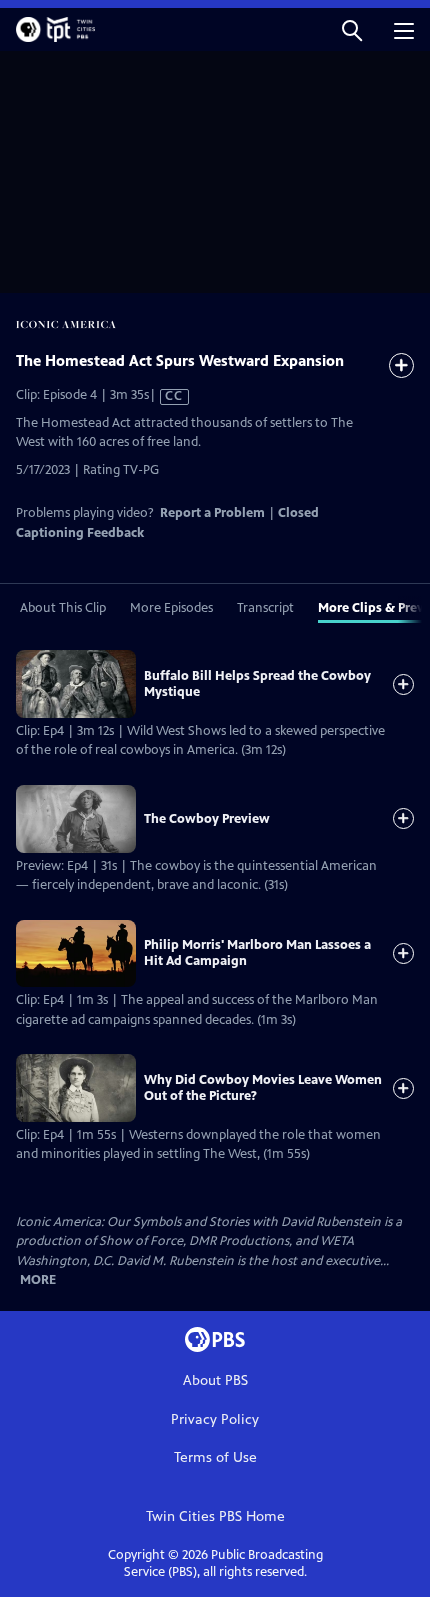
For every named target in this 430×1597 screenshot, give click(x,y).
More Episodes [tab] (171, 608)
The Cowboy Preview (207, 819)
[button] (352, 29)
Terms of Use (215, 1457)
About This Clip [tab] (63, 608)
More (38, 1280)
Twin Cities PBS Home (215, 1516)
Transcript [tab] (265, 608)
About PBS (215, 1380)
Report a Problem (212, 513)
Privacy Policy (215, 1419)
